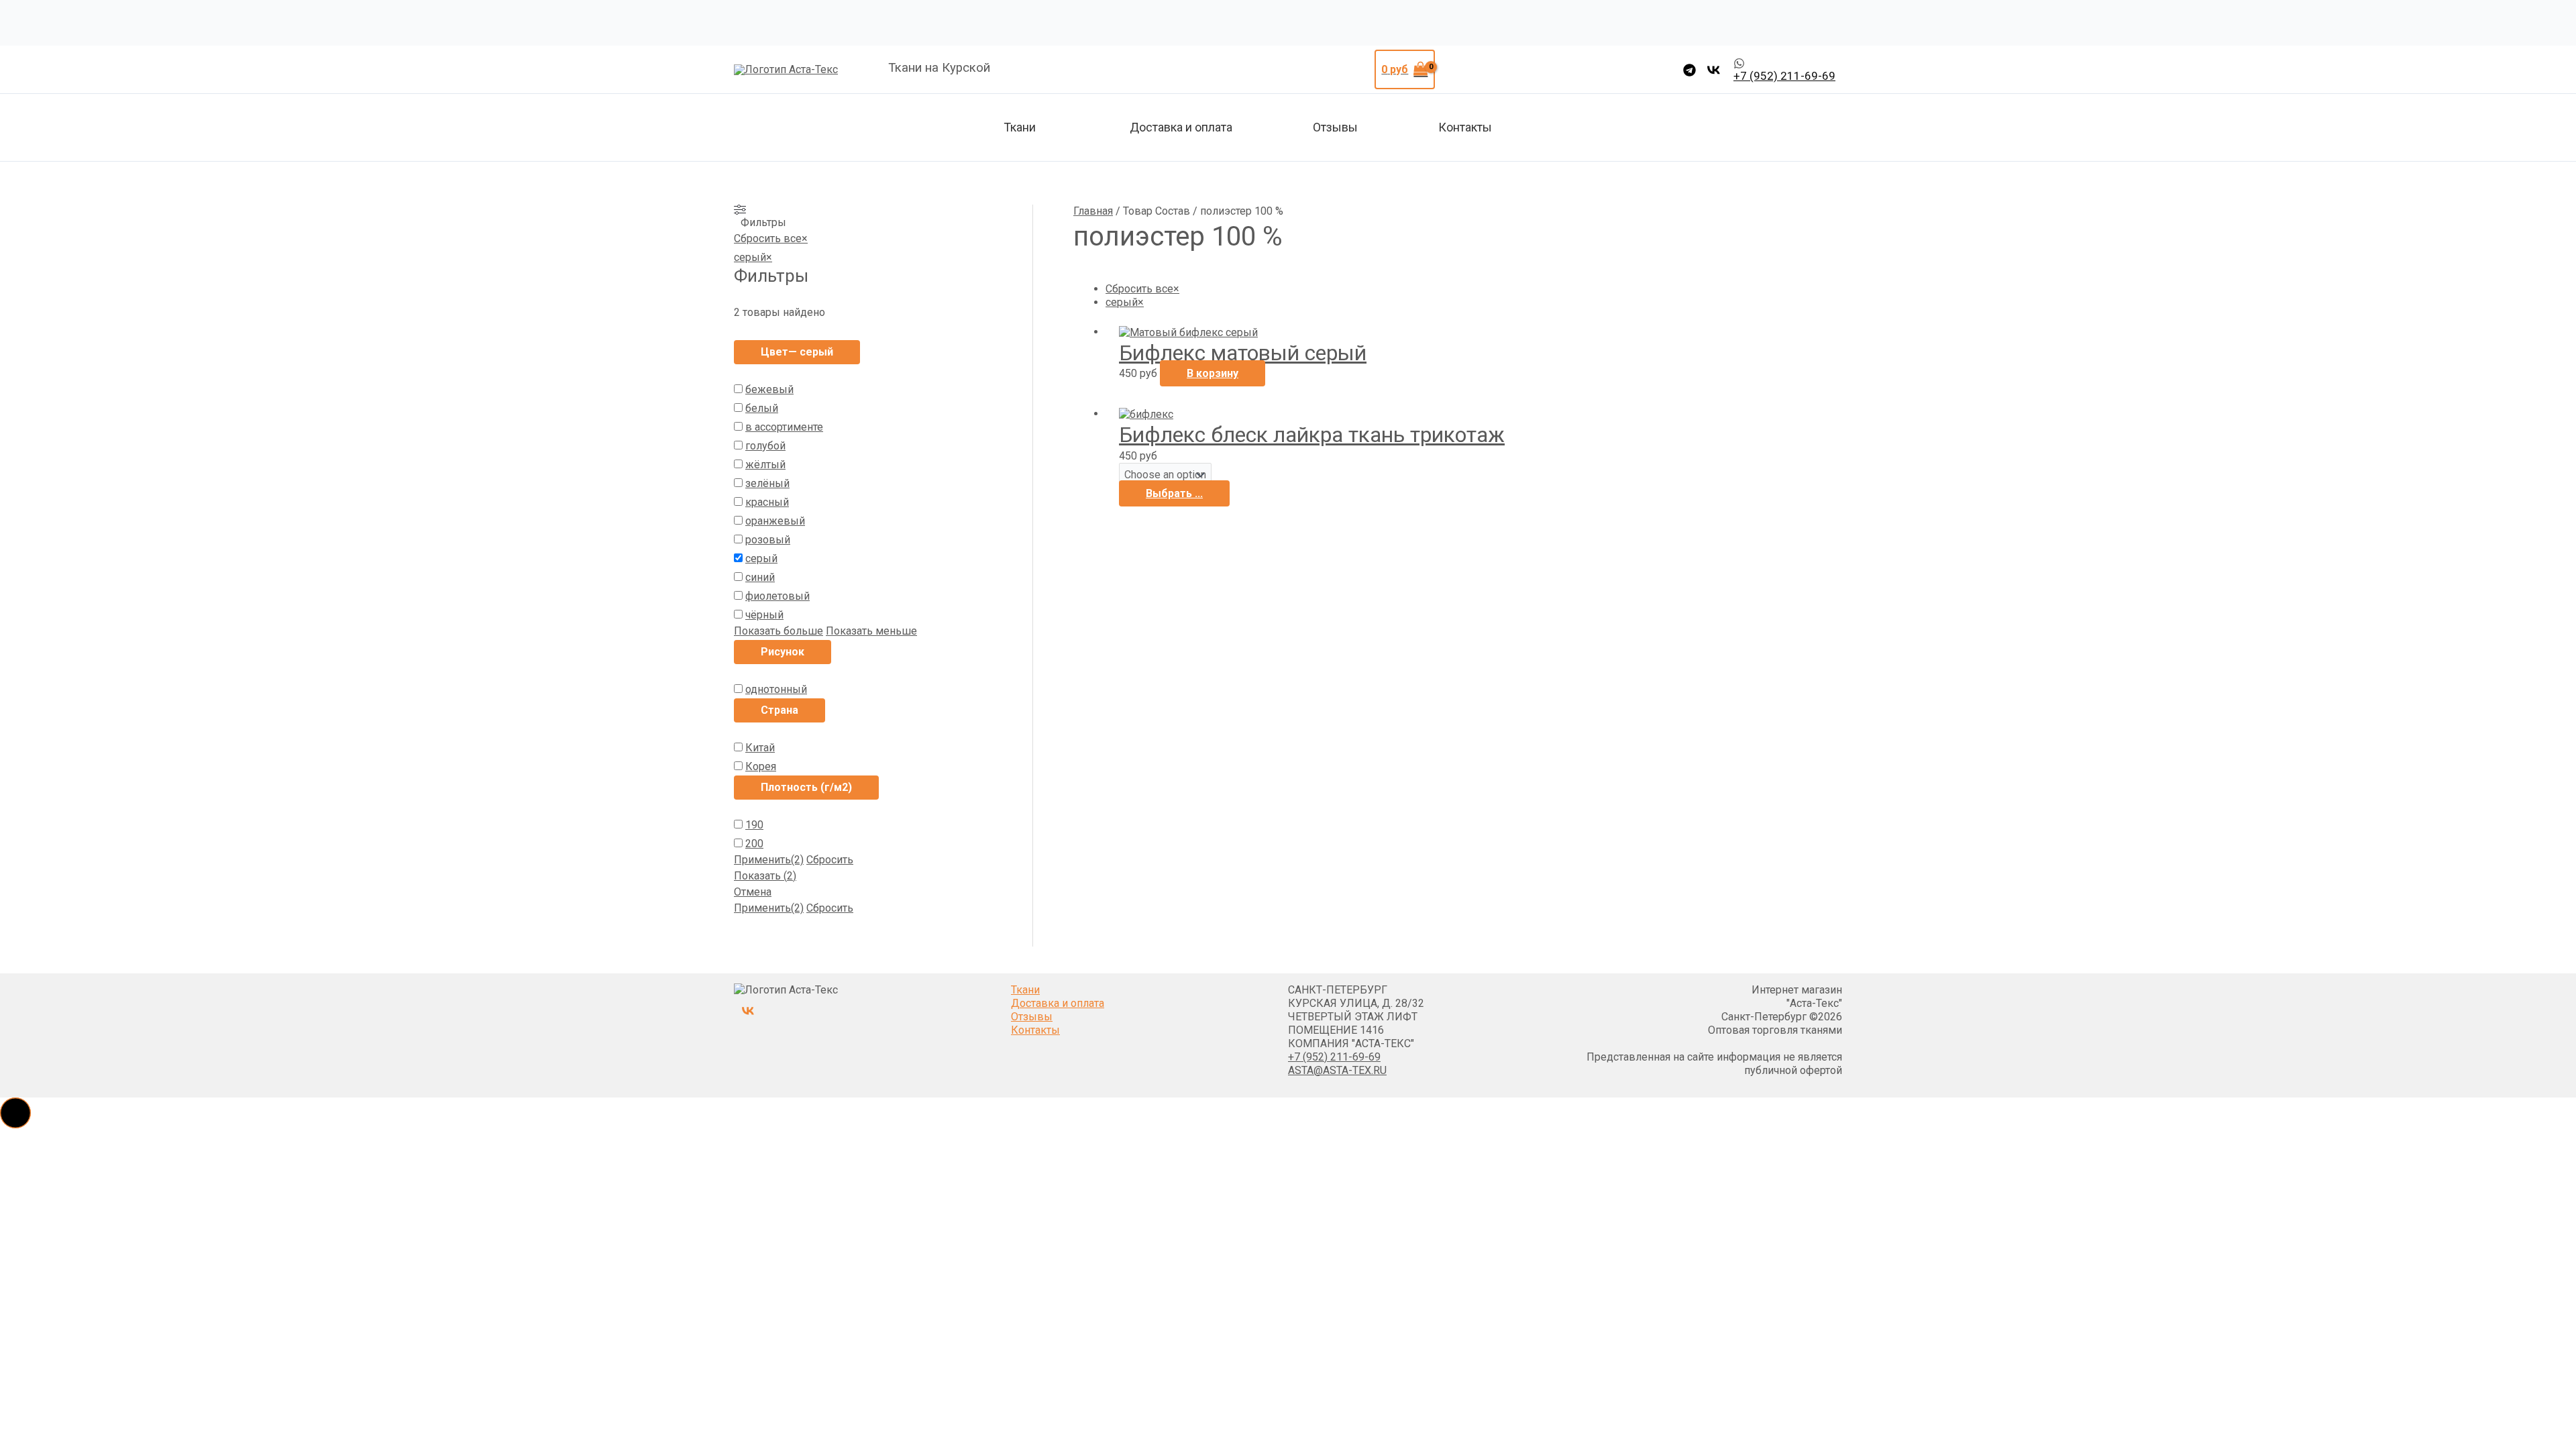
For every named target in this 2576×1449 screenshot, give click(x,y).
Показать (765, 876)
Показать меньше (871, 631)
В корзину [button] (1213, 373)
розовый (768, 540)
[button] (15, 1113)
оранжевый (775, 521)
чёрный (764, 615)
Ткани (1020, 127)
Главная (1093, 211)
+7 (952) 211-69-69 (1334, 1057)
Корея (761, 766)
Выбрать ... (1174, 493)
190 (754, 825)
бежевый (769, 389)
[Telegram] (1689, 70)
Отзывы (1335, 127)
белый (762, 408)
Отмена (753, 892)
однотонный (776, 689)
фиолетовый (777, 596)
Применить (769, 860)
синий (760, 577)
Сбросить (830, 860)
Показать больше (779, 631)
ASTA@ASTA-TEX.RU (1337, 1070)
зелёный (767, 483)
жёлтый (765, 465)
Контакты (1465, 127)
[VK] (1714, 70)
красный (767, 502)
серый (761, 558)
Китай (760, 748)
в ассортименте (784, 427)
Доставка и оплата (1181, 127)
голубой (765, 446)
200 (754, 844)
